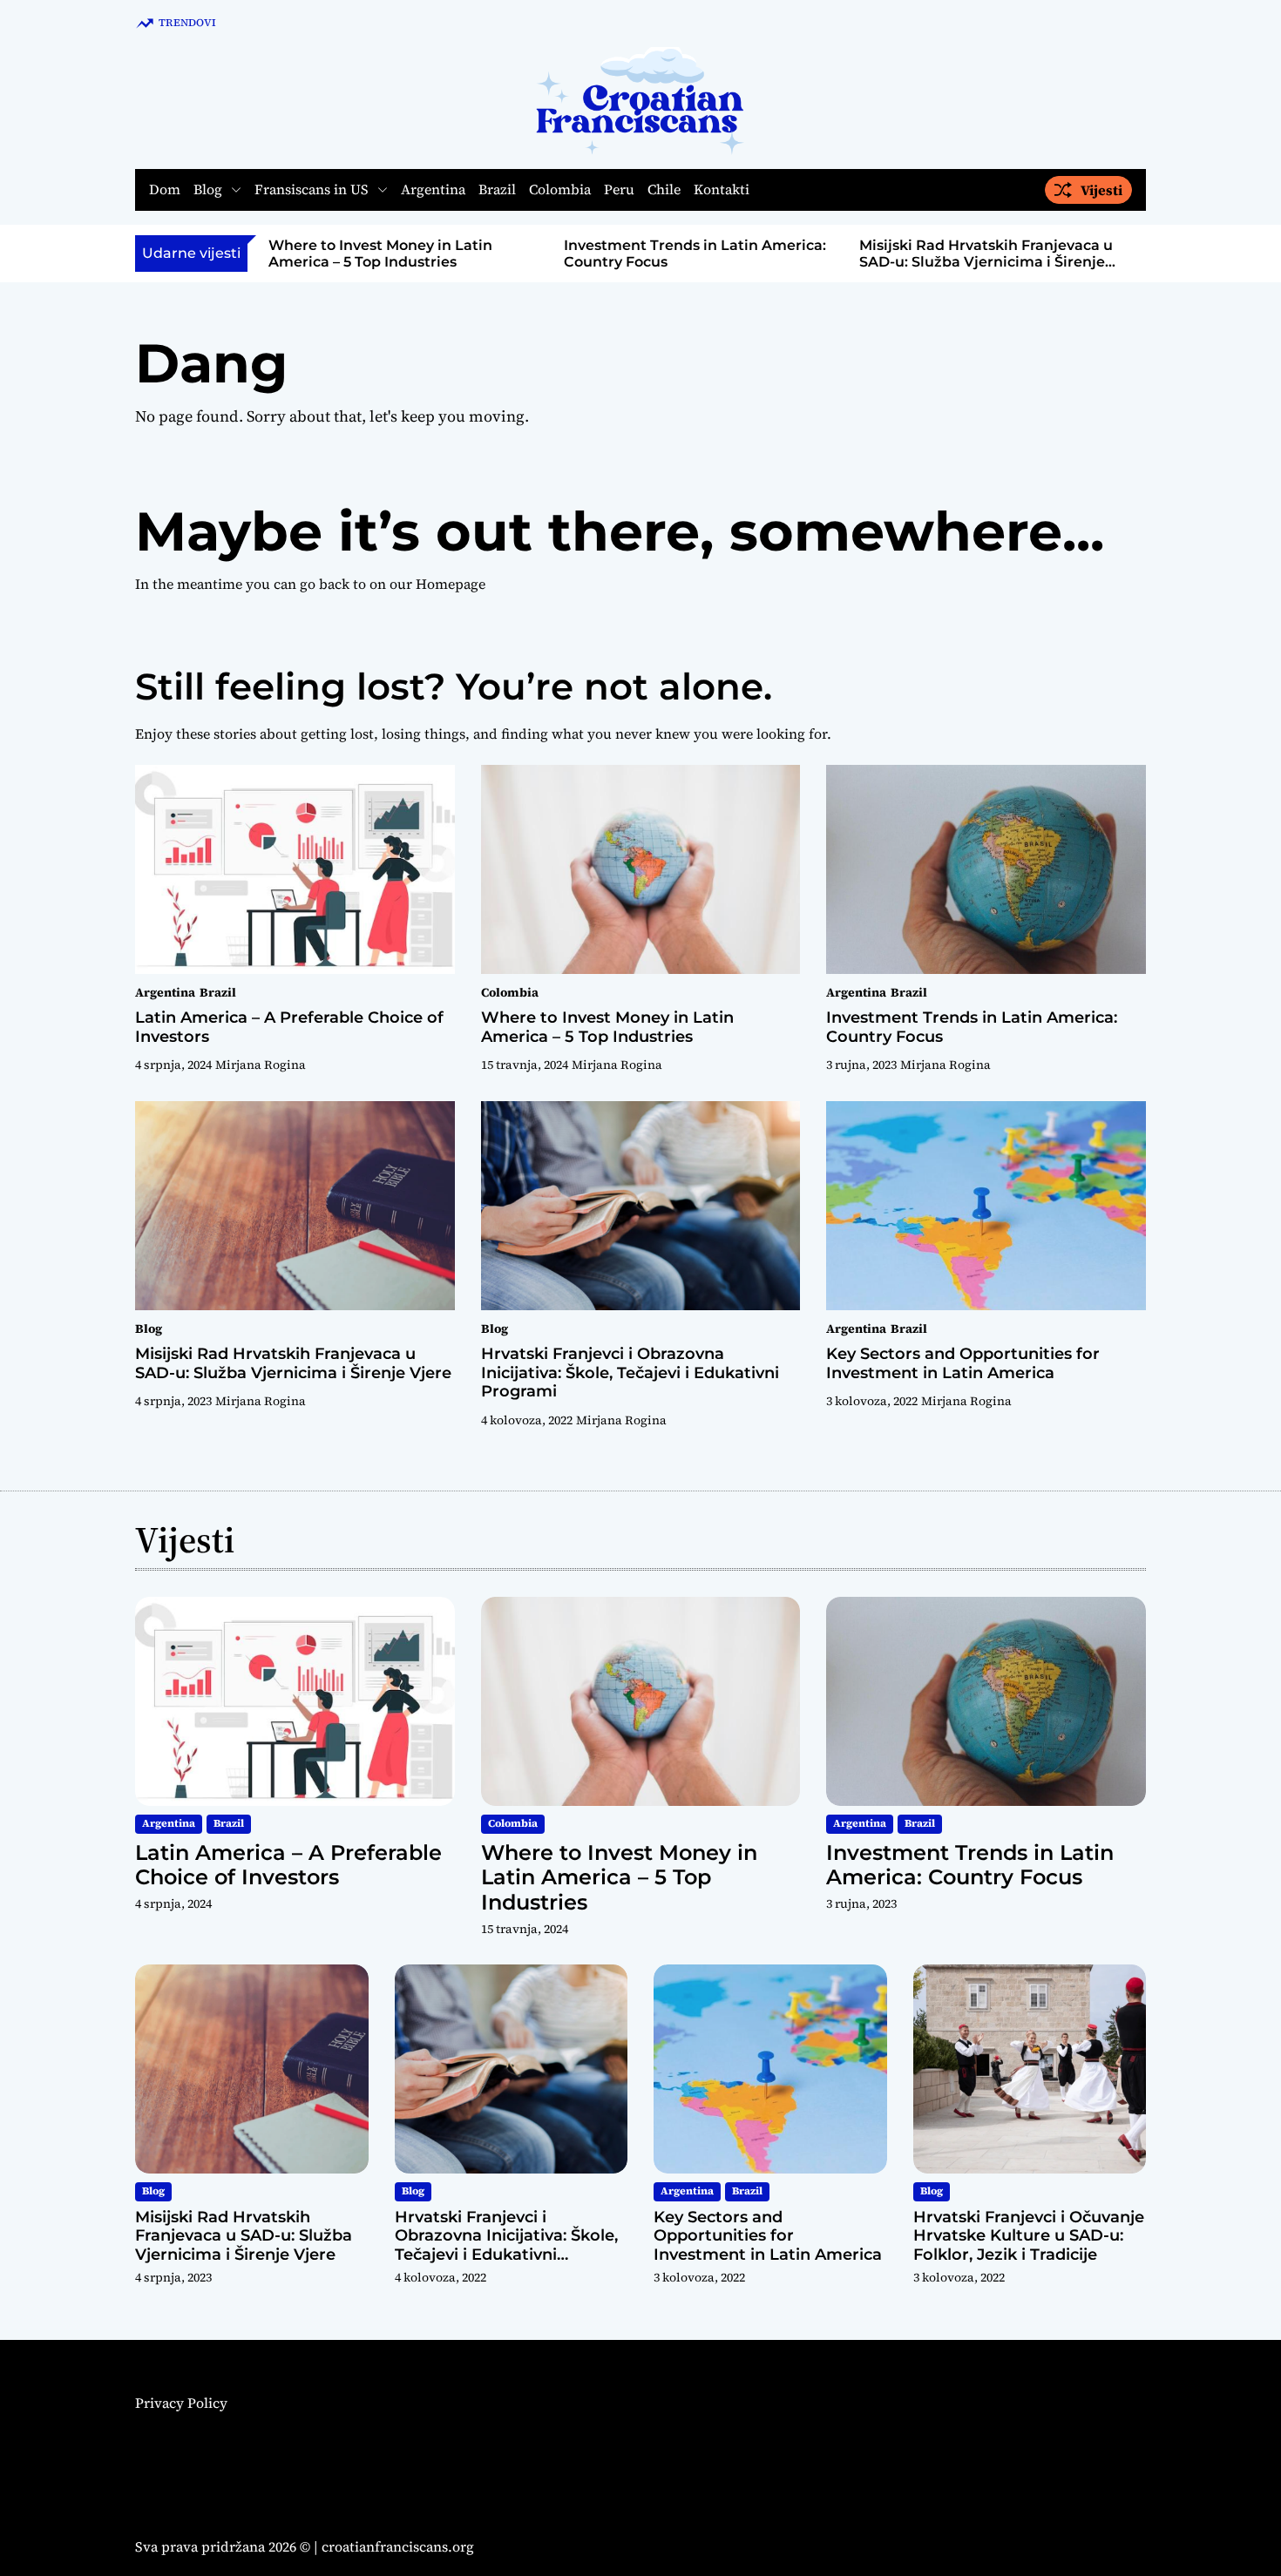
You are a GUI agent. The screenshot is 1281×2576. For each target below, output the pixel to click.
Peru (619, 190)
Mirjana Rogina (261, 1065)
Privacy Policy (181, 2403)
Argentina (433, 190)
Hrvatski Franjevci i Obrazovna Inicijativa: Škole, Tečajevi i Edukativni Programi (630, 1373)
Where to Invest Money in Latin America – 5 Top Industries (380, 254)
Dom (165, 190)
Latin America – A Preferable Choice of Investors (289, 1027)
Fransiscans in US (312, 190)
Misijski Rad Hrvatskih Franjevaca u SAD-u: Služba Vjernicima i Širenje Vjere (986, 262)
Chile (664, 190)
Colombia (560, 190)
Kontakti (722, 190)
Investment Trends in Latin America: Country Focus (972, 1027)
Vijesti (1101, 190)
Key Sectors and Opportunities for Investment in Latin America (963, 1363)
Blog (208, 190)
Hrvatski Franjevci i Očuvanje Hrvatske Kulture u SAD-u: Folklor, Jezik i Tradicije (1029, 2236)
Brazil (497, 190)
